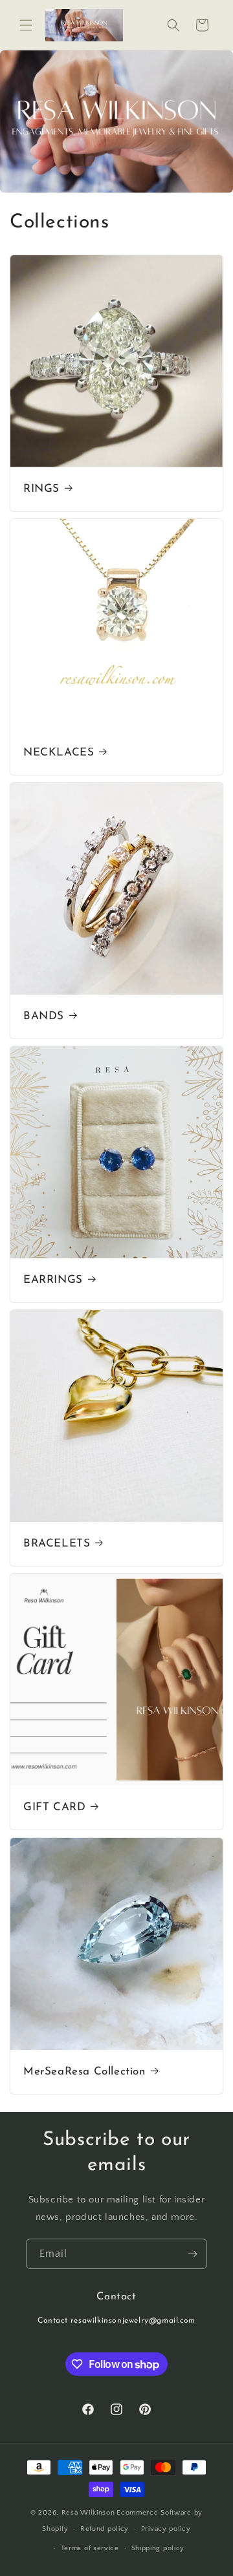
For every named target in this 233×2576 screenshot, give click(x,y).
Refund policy (105, 2529)
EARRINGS (53, 1280)
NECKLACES (59, 753)
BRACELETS (57, 1544)
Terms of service (90, 2548)
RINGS (41, 489)
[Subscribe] (192, 2254)
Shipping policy (158, 2548)
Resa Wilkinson (88, 2513)
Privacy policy (166, 2529)
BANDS (44, 1016)
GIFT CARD (54, 1807)
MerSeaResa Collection (84, 2072)
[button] (26, 25)
